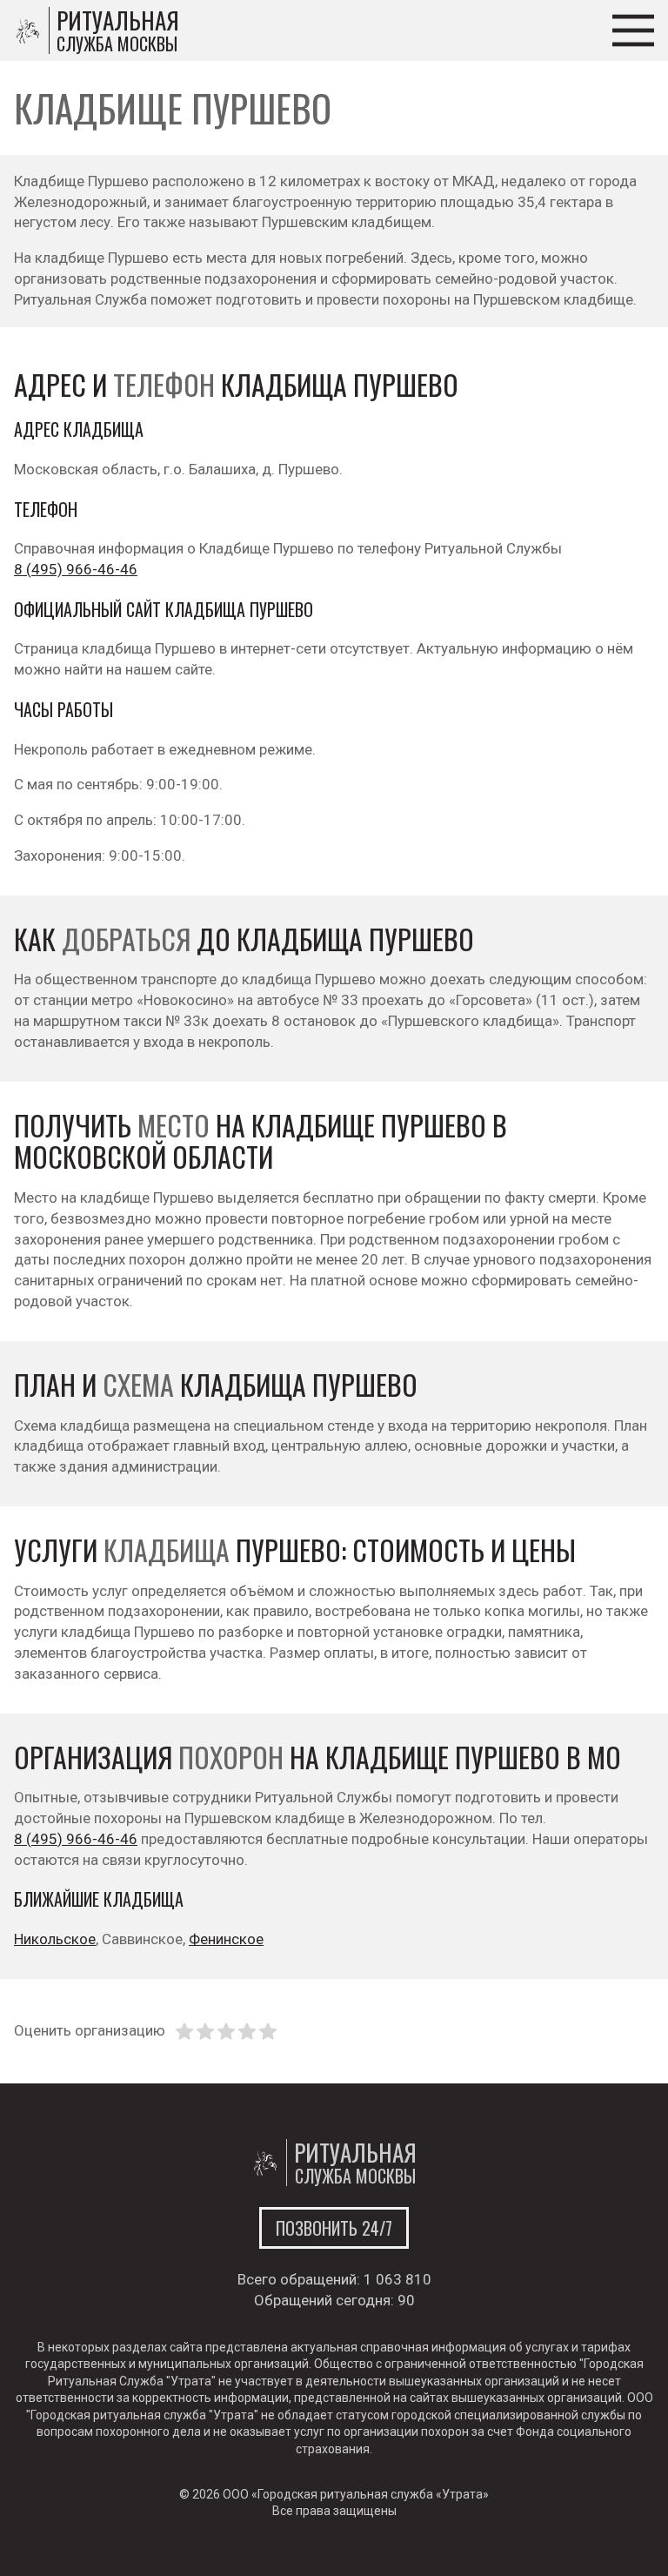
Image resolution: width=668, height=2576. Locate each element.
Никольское (55, 1939)
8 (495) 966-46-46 (76, 569)
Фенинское (226, 1939)
